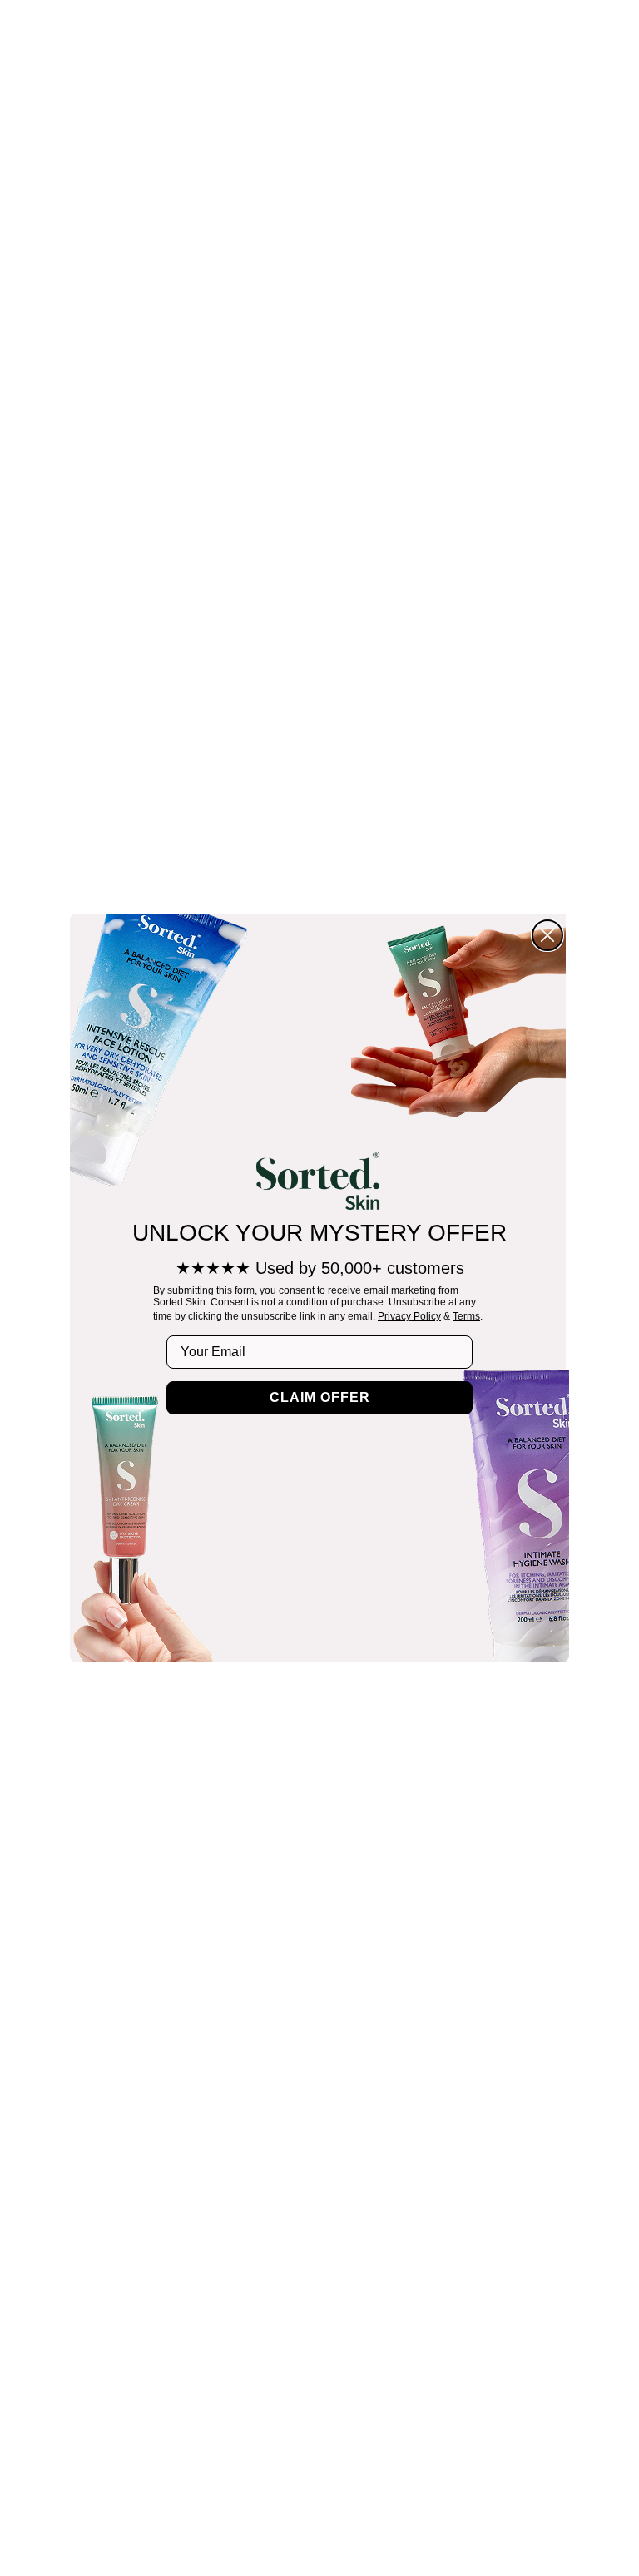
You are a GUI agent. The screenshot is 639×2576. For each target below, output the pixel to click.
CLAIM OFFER (320, 1397)
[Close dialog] (547, 935)
